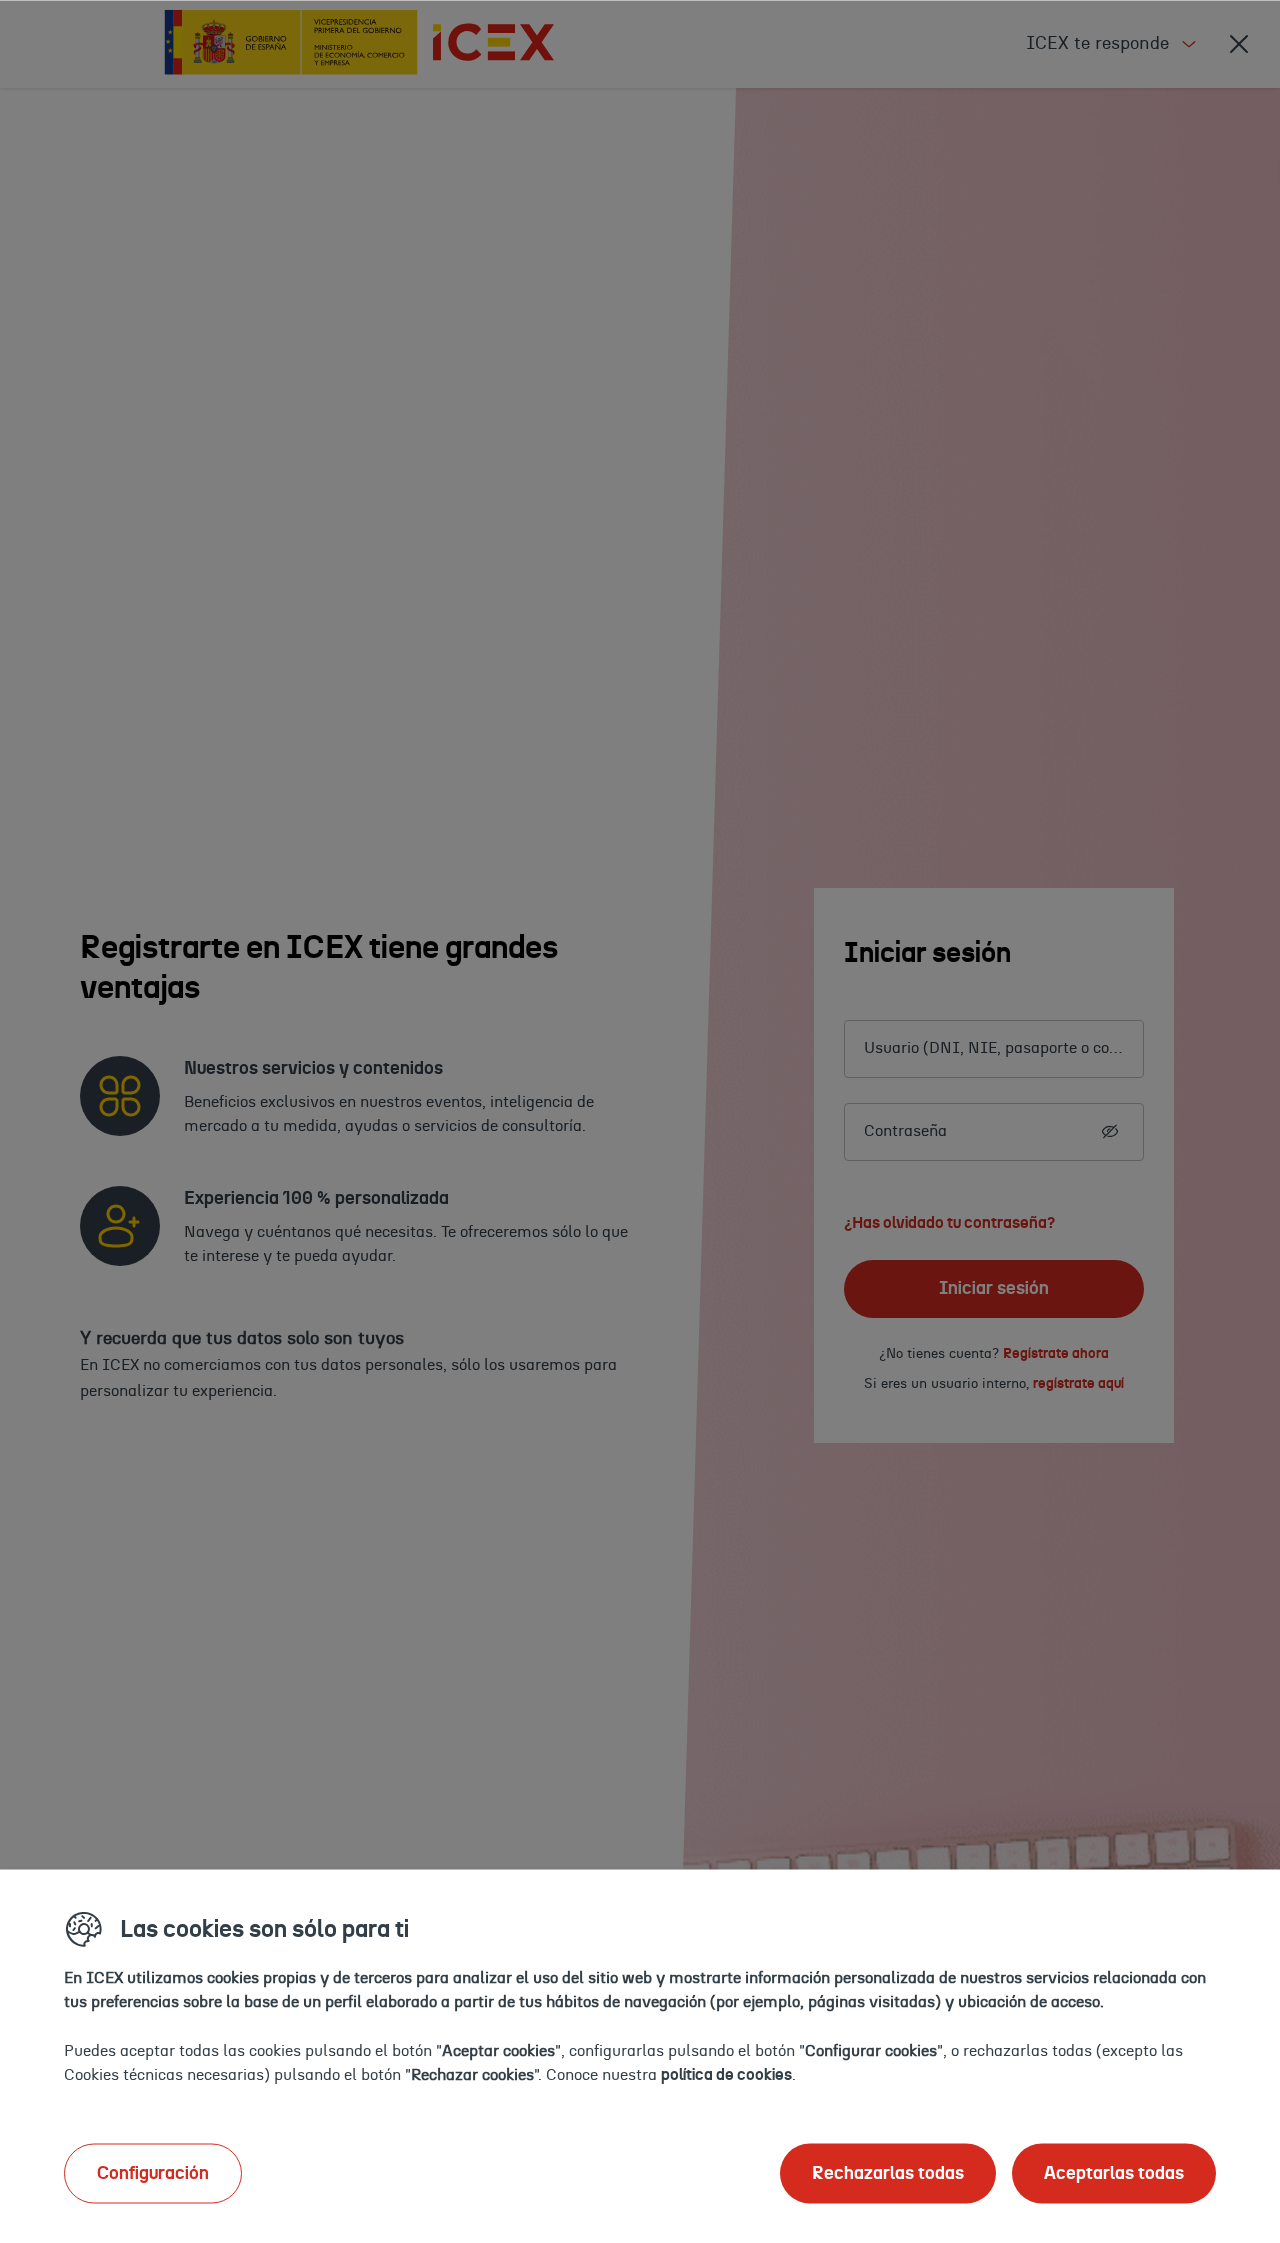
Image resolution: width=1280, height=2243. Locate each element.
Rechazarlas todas (888, 2173)
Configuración (153, 2173)
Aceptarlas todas (1114, 2173)
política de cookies (726, 2074)
